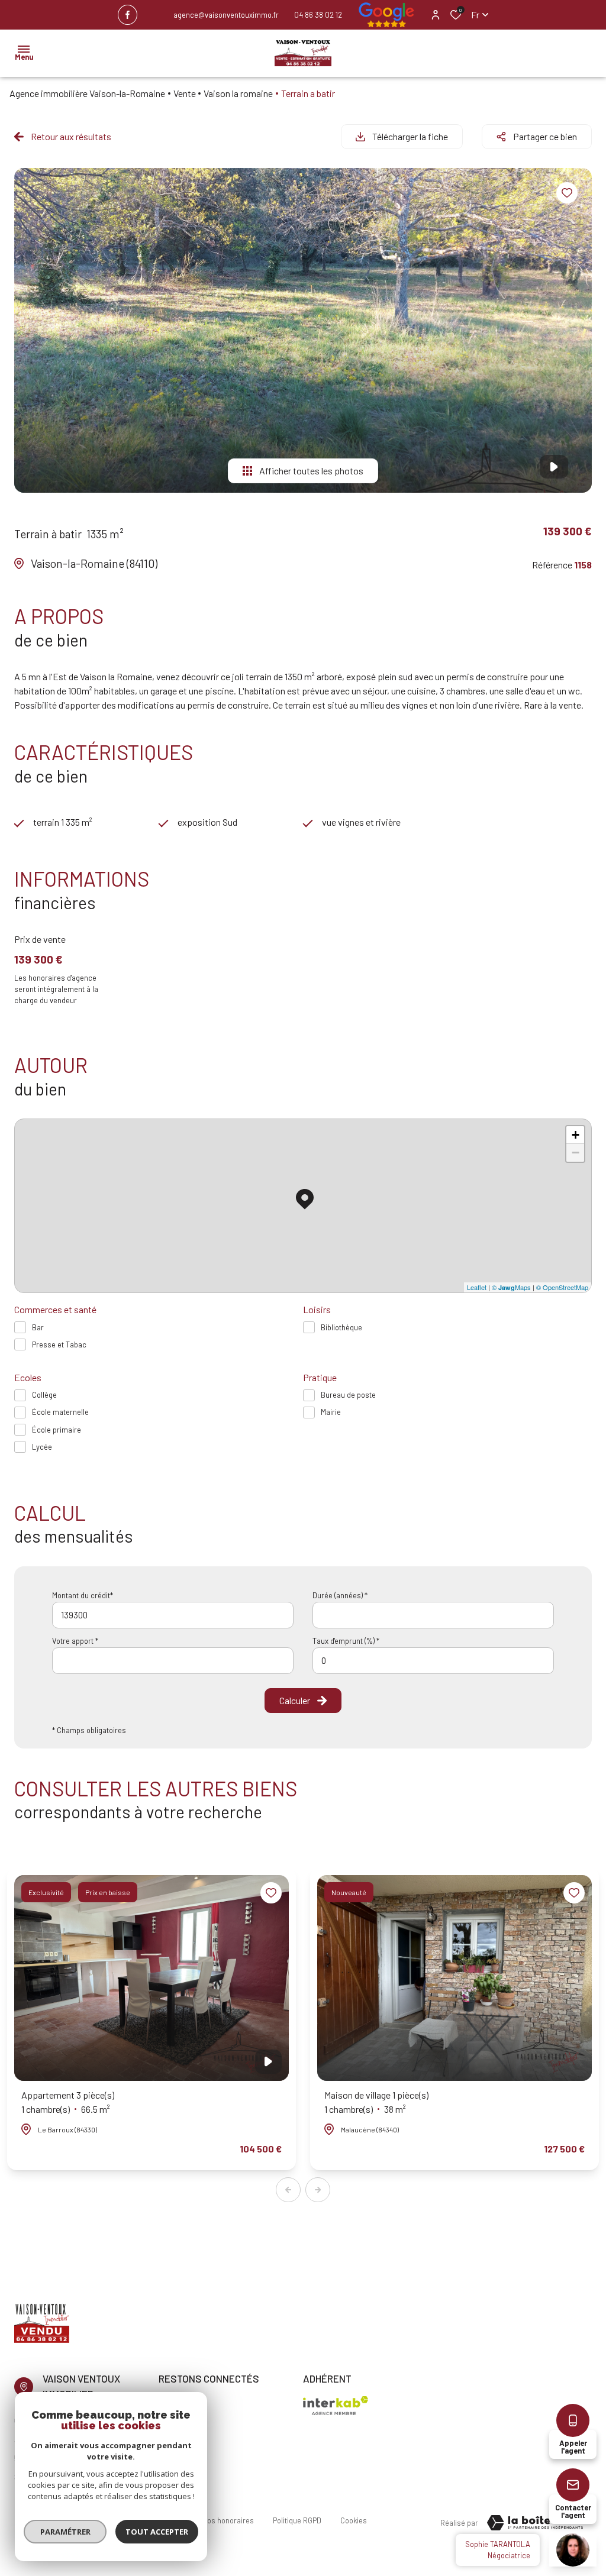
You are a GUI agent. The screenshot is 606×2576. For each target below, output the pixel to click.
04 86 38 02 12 (318, 15)
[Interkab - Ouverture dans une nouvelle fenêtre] (336, 2406)
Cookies (354, 2520)
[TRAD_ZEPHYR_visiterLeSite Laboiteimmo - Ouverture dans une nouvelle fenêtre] (535, 2523)
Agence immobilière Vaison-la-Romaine (87, 93)
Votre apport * (75, 1641)
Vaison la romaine (238, 93)
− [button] (576, 1153)
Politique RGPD (297, 2520)
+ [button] (576, 1135)
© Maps (511, 1287)
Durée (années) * (340, 1595)
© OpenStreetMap (562, 1287)
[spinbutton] (433, 1661)
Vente (185, 93)
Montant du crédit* (83, 1595)
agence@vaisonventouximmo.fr (226, 15)
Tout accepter (157, 2532)
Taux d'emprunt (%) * (346, 1641)
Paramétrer (65, 2532)
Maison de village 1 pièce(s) (376, 2102)
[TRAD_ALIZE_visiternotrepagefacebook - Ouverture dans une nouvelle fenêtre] (128, 15)
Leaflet (477, 1287)
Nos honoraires (228, 2520)
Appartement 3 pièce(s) (68, 2102)
